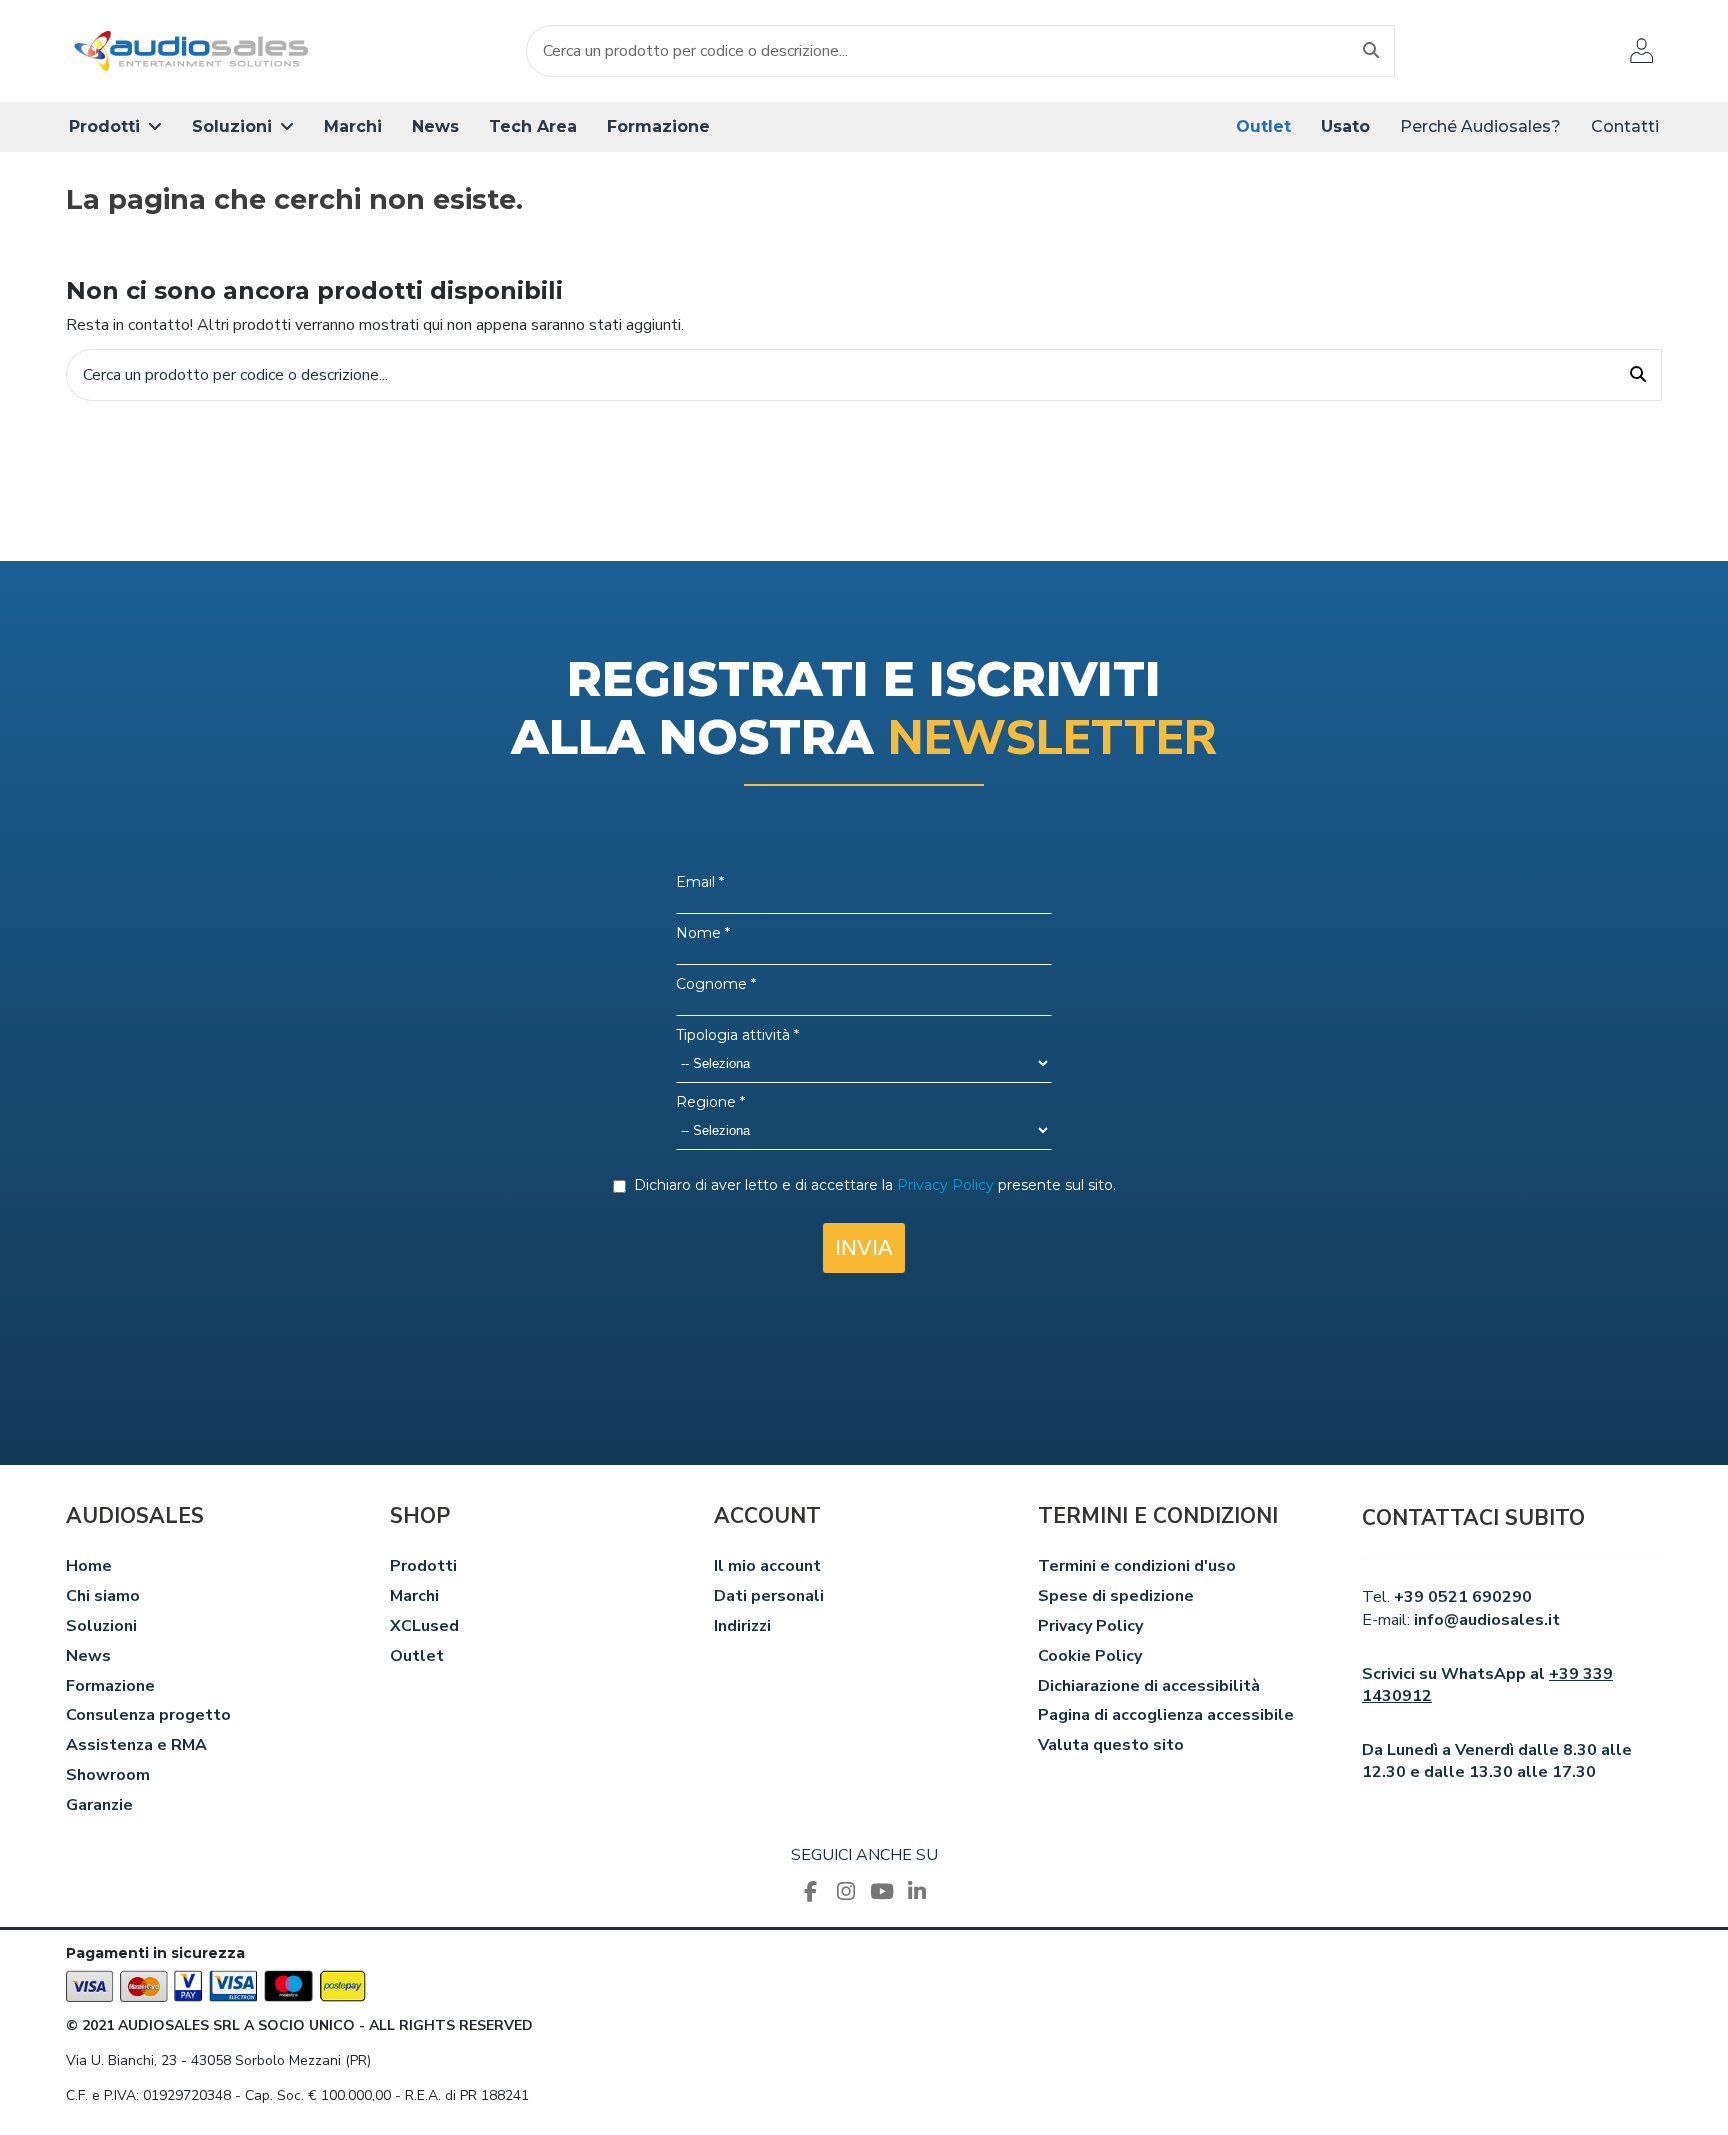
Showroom (108, 1775)
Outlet (417, 1656)
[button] (115, 127)
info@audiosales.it (1487, 1620)
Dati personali (769, 1596)
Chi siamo (103, 1596)
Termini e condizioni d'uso (1137, 1566)
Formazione (110, 1686)
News (88, 1656)
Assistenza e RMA (136, 1745)
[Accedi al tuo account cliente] (1641, 50)
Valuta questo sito (1111, 1745)
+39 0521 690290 (1463, 1597)
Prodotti (423, 1566)
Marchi (414, 1596)
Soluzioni (101, 1626)
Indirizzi (742, 1626)
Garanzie (99, 1805)
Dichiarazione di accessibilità (1149, 1686)
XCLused (424, 1626)
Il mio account (767, 1566)
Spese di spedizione (1116, 1596)
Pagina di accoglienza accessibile (1166, 1715)
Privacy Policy (1090, 1626)
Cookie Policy (1090, 1656)
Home (89, 1566)
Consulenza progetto (148, 1715)
